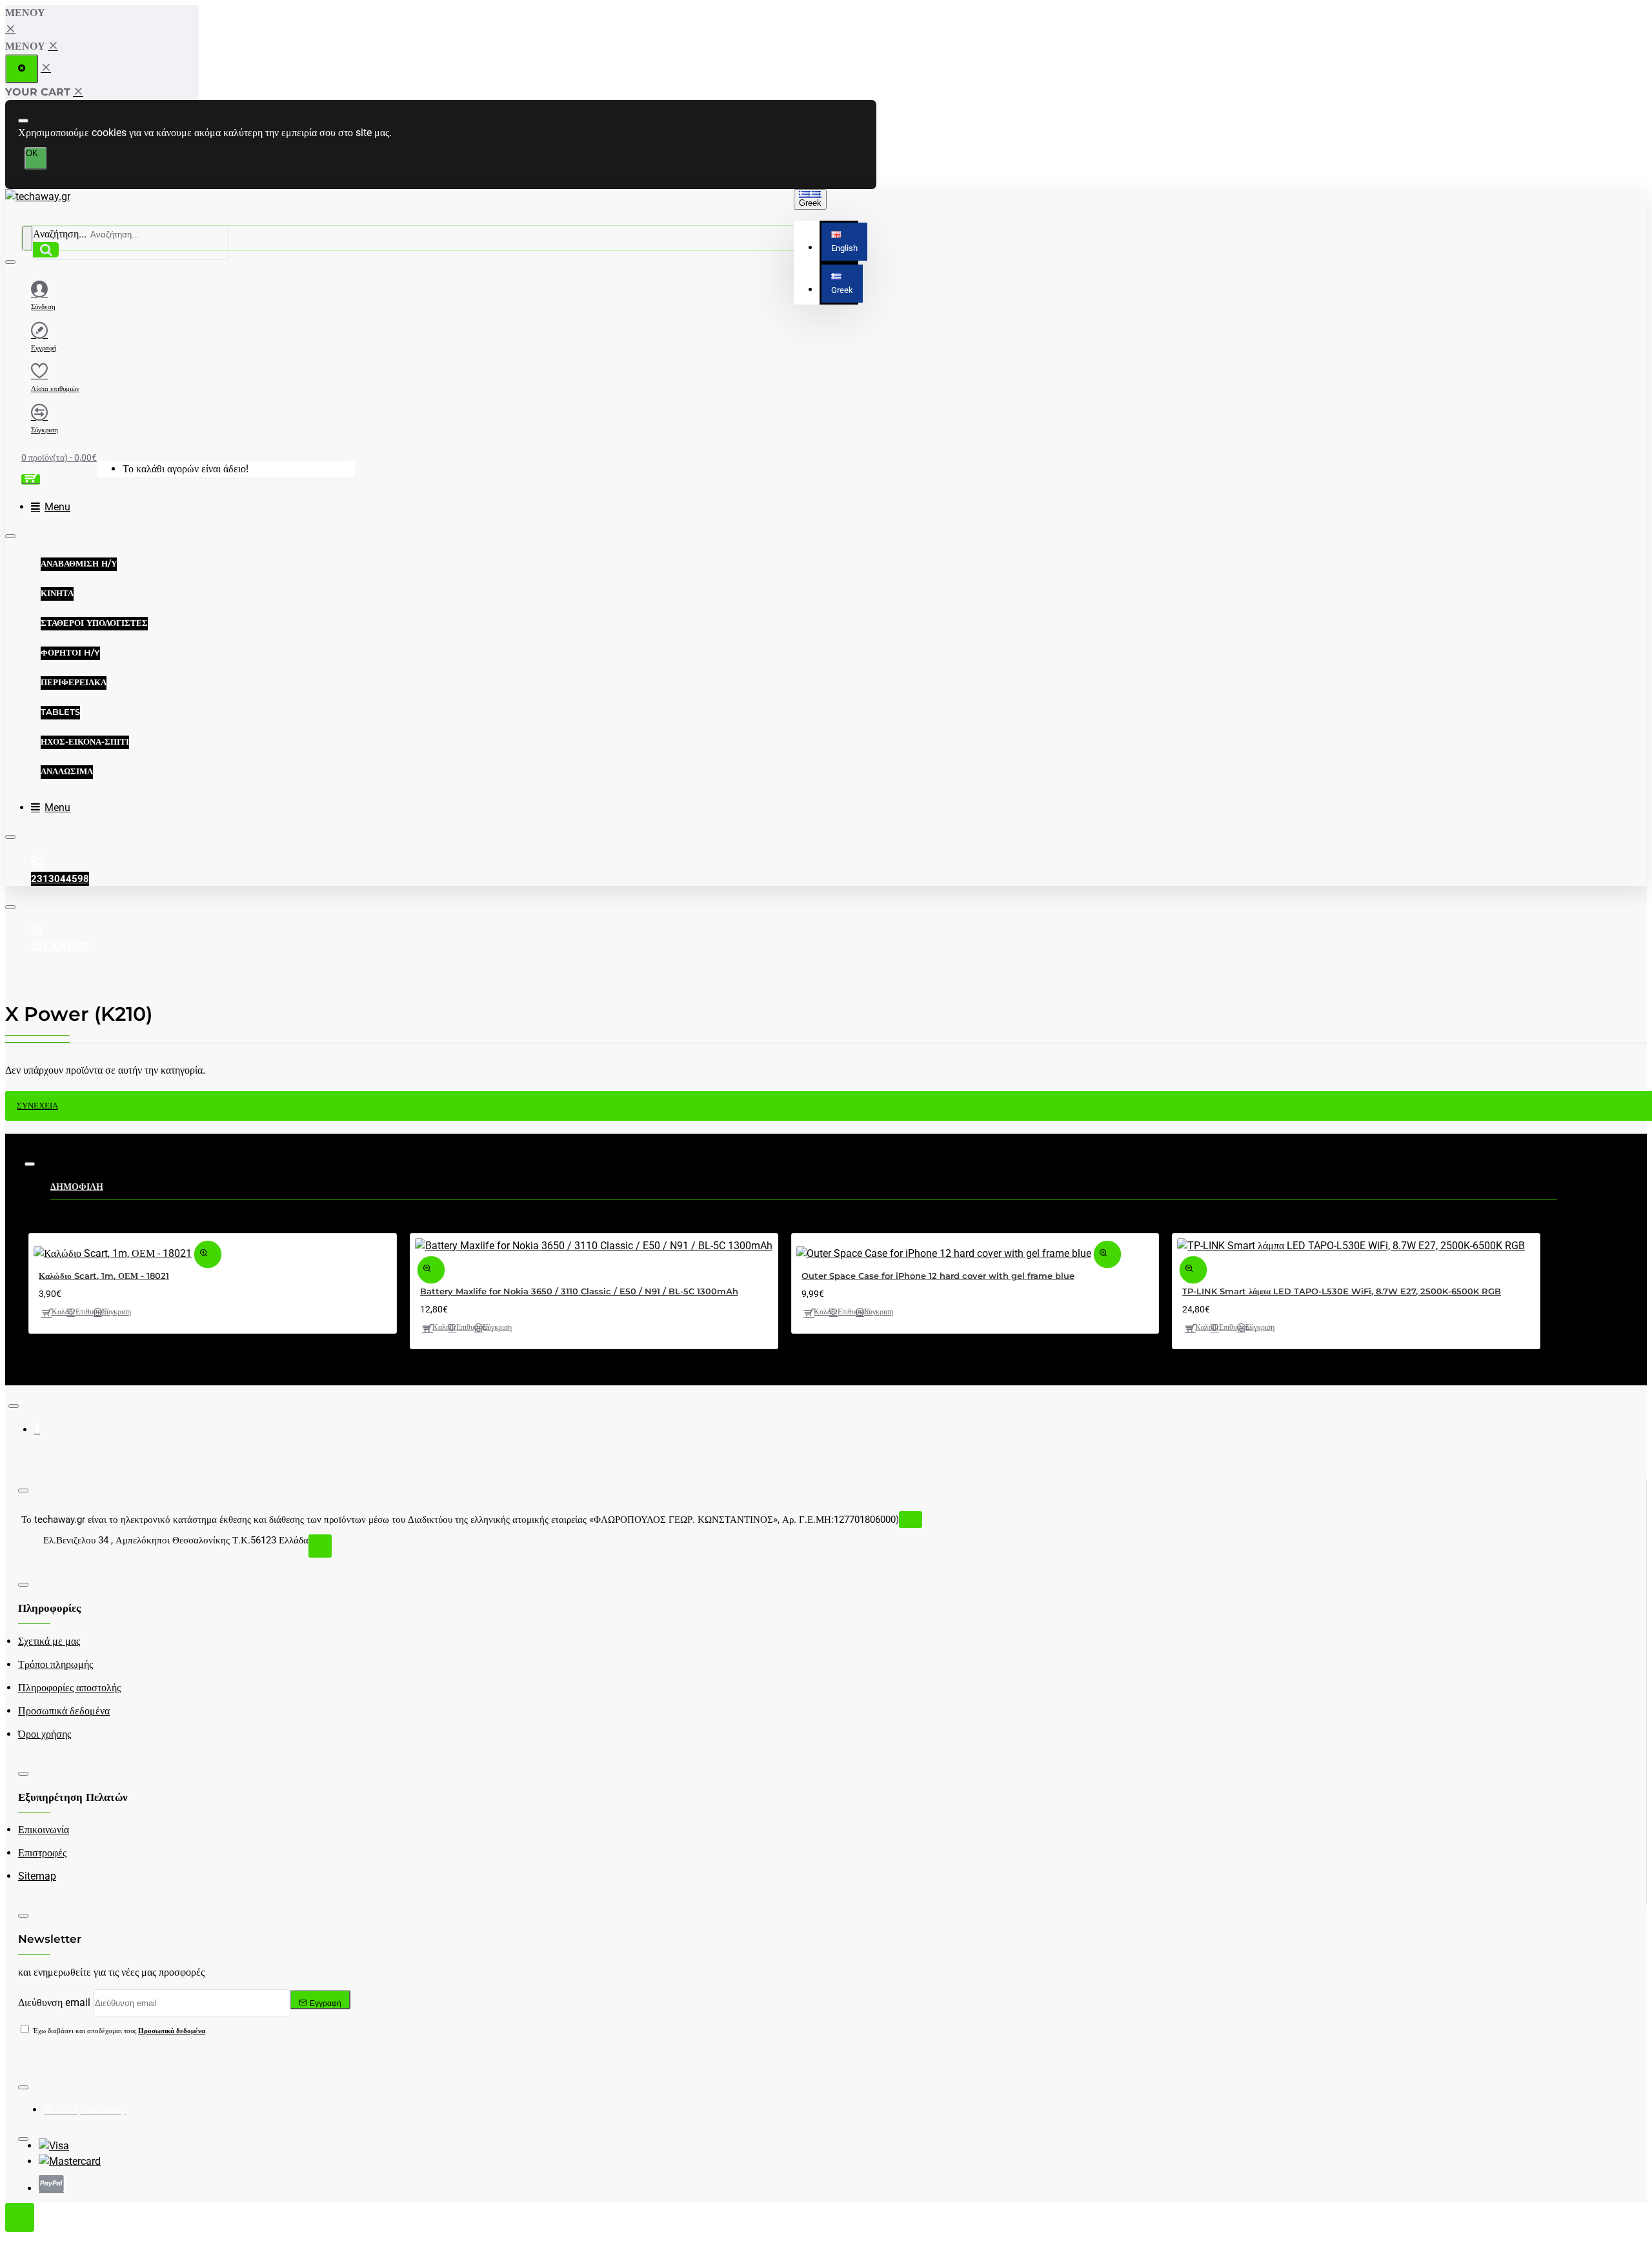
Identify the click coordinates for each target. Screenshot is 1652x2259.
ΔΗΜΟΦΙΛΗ (77, 1187)
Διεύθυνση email (54, 2003)
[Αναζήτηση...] (27, 238)
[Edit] (23, 121)
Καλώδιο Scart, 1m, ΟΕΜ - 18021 (104, 1276)
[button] (844, 242)
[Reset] (22, 69)
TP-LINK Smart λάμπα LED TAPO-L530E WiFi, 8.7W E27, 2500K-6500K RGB (1342, 1291)
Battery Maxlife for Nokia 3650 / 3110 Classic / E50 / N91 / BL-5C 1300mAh (579, 1291)
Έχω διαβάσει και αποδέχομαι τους (118, 2031)
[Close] (11, 29)
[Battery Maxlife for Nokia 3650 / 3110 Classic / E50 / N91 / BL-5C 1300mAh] (594, 1246)
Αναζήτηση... (60, 234)
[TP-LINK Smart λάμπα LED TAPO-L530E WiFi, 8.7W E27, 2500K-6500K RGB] (1351, 1246)
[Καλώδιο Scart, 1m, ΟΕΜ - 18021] (113, 1254)
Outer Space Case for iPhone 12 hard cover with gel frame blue (938, 1276)
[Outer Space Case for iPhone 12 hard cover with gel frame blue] (944, 1254)
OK (32, 153)
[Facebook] (47, 1434)
